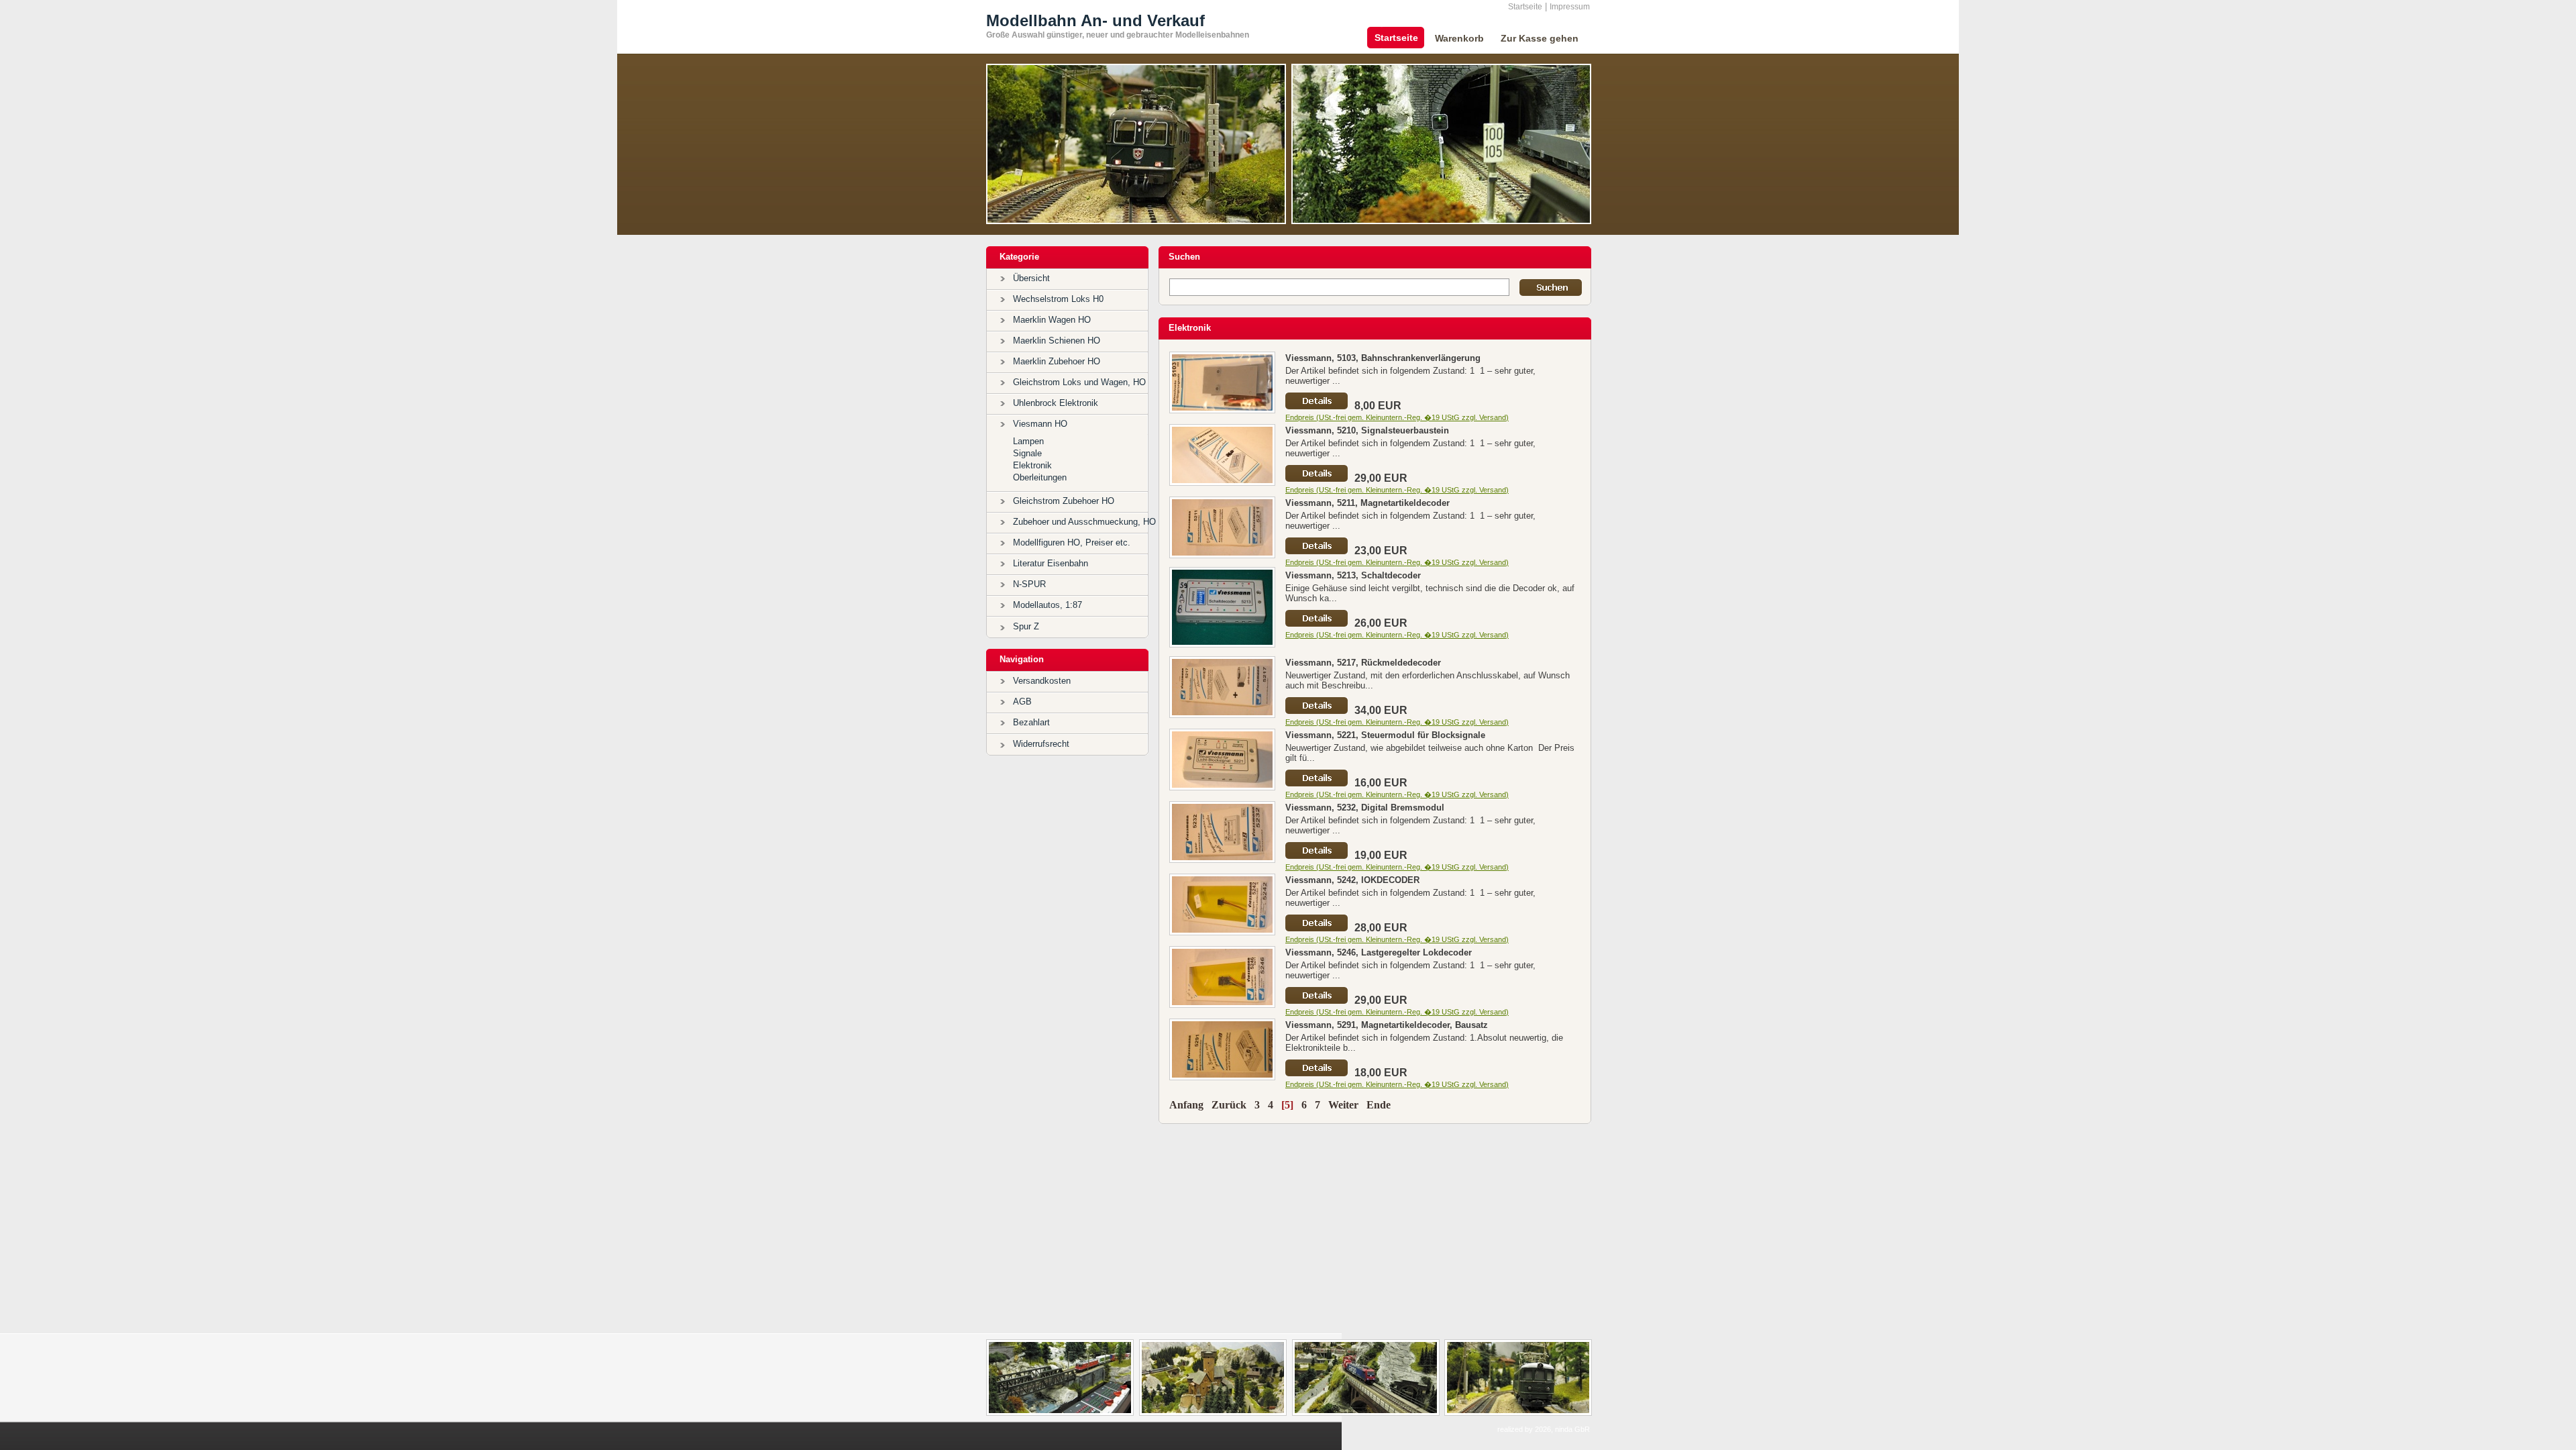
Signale (1027, 453)
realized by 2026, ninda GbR (1544, 1429)
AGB (1022, 702)
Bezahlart (1031, 722)
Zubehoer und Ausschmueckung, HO (1084, 522)
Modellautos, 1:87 (1048, 605)
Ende (1379, 1105)
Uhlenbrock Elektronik (1056, 403)
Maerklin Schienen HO (1057, 341)
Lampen (1028, 441)
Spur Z (1026, 626)
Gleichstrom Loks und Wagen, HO (1079, 382)
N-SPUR (1029, 584)
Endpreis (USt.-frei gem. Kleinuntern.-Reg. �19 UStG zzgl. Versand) (1397, 417)
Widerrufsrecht (1041, 744)
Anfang (1186, 1105)
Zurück (1229, 1105)
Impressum (1570, 7)
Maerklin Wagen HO (1052, 320)
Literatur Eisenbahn (1051, 563)
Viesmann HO (1040, 424)
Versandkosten (1042, 681)
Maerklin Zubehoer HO (1057, 361)
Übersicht (1031, 278)
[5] (1287, 1105)
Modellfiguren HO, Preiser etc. (1072, 542)
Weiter (1343, 1105)
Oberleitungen (1040, 477)
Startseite (1525, 7)
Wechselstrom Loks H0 (1058, 299)
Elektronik (1032, 465)
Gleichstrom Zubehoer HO (1064, 501)
